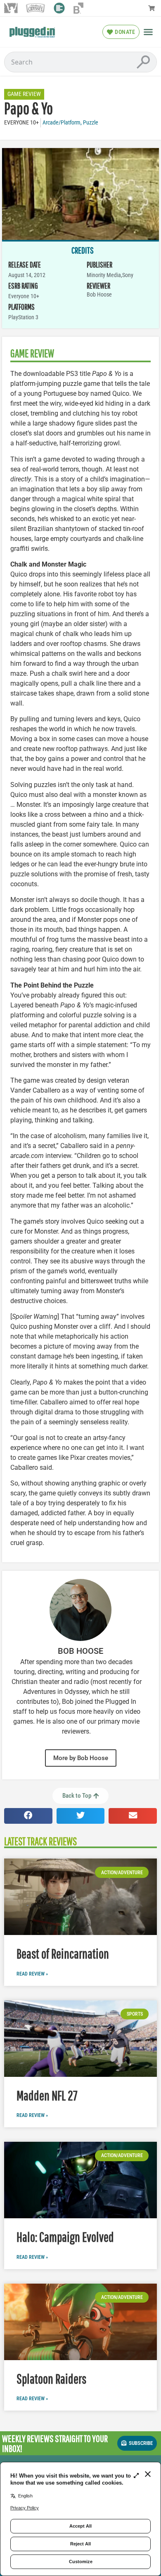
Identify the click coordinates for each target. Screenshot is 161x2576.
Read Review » (32, 1974)
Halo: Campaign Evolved (65, 2237)
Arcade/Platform (62, 123)
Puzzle (91, 123)
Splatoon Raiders (51, 2379)
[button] (148, 32)
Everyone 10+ (21, 123)
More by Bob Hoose (81, 1758)
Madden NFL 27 (47, 2095)
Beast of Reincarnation (63, 1953)
